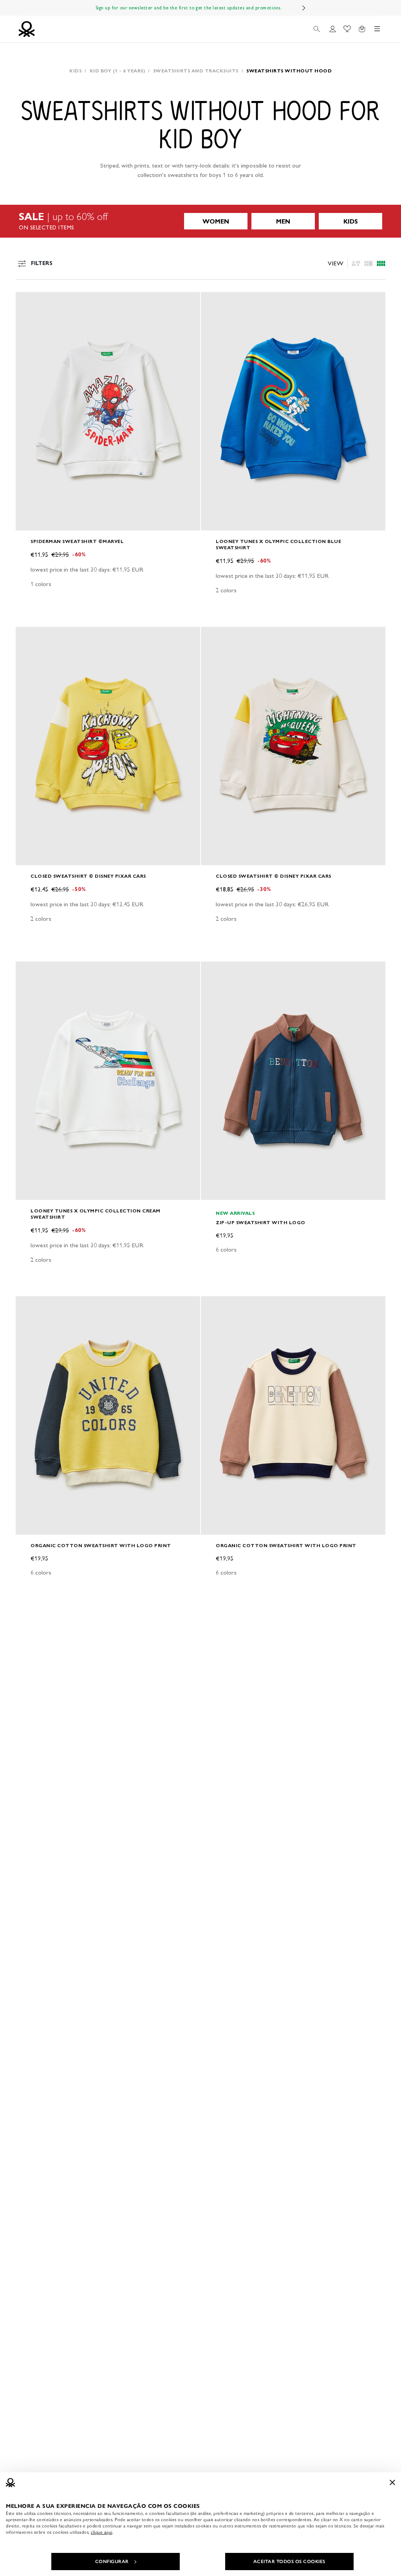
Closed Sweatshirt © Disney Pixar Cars (88, 876)
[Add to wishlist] (28, 302)
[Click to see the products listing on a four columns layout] (368, 263)
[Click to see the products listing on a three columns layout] (381, 263)
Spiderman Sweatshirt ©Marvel (77, 541)
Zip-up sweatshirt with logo (261, 1222)
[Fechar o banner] (392, 2482)
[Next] (304, 8)
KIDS (351, 221)
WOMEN (216, 221)
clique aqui (102, 2532)
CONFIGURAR (112, 2562)
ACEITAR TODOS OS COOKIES (289, 2562)
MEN (283, 221)
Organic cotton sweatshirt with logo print (101, 1545)
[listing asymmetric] (356, 263)
